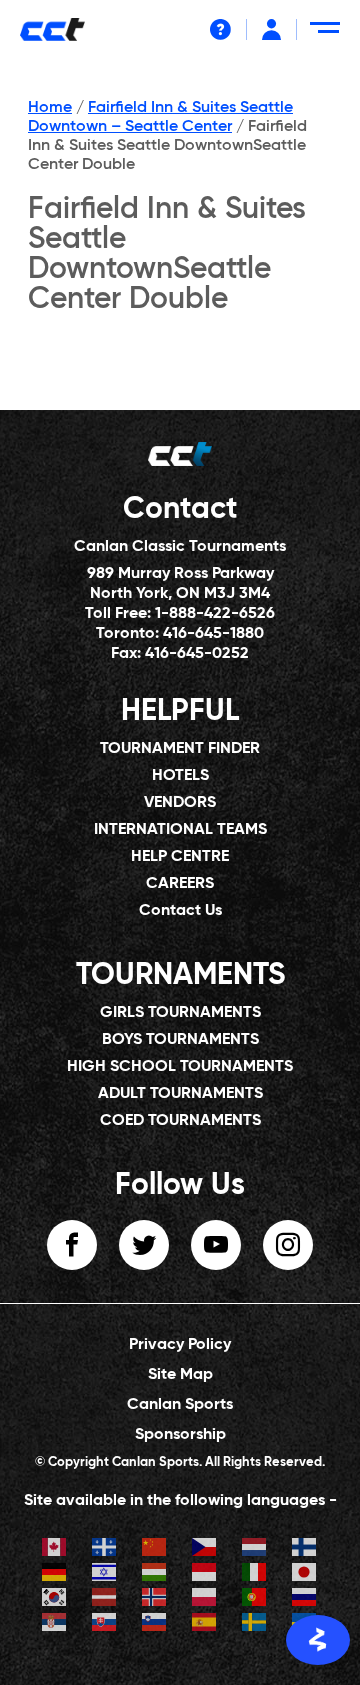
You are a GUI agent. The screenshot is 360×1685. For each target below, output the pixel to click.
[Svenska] (255, 1624)
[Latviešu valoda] (105, 1599)
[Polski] (205, 1599)
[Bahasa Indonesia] (205, 1574)
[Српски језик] (55, 1624)
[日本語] (305, 1574)
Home (50, 108)
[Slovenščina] (155, 1624)
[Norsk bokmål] (155, 1599)
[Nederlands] (255, 1549)
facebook (72, 1245)
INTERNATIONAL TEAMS (180, 830)
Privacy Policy (180, 1345)
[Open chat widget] (318, 1640)
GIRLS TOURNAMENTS (180, 1013)
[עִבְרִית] (105, 1574)
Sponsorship (180, 1435)
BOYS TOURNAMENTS (180, 1040)
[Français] (105, 1549)
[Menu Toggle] (328, 35)
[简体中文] (155, 1549)
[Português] (255, 1599)
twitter (144, 1245)
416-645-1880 (213, 634)
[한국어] (55, 1599)
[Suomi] (305, 1549)
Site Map (180, 1375)
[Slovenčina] (105, 1624)
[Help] (220, 29)
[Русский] (305, 1599)
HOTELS (180, 776)
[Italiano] (255, 1574)
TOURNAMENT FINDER (180, 749)
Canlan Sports (180, 1405)
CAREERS (180, 884)
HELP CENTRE (180, 857)
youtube (216, 1245)
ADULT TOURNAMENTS (180, 1094)
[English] (55, 1549)
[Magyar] (155, 1574)
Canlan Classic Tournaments (180, 547)
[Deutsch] (55, 1574)
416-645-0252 (197, 654)
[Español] (205, 1624)
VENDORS (180, 803)
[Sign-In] (271, 29)
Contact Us (180, 911)
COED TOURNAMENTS (180, 1121)
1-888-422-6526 (215, 614)
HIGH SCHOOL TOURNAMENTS (180, 1067)
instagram (288, 1245)
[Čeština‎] (205, 1549)
